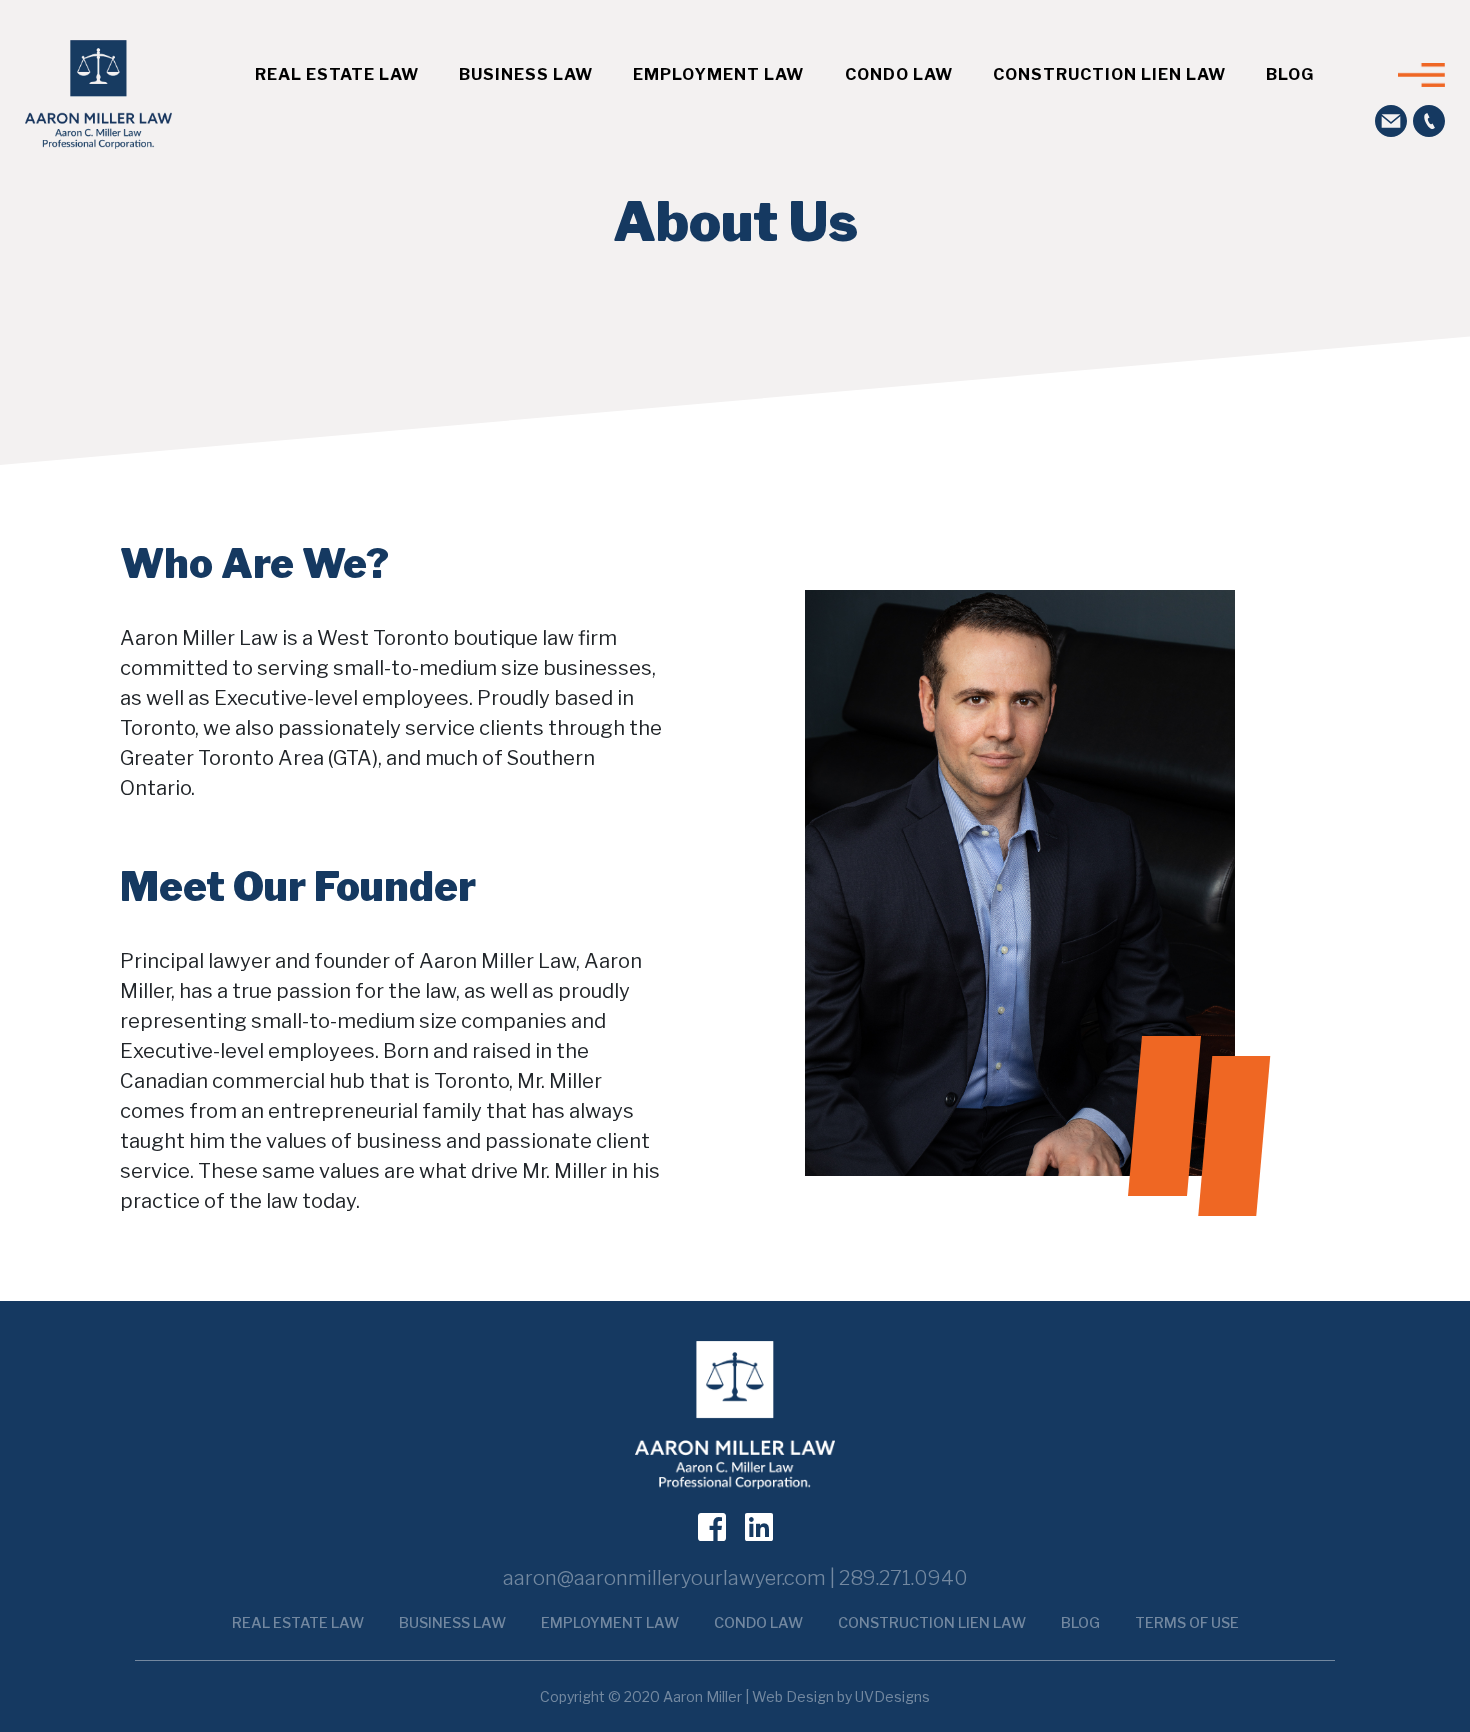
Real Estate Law (337, 74)
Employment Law (718, 74)
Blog (1290, 74)
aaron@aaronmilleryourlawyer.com (664, 1578)
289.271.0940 (903, 1578)
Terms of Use (1187, 1623)
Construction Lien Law (1109, 74)
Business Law (526, 74)
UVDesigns (892, 1696)
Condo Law (899, 74)
